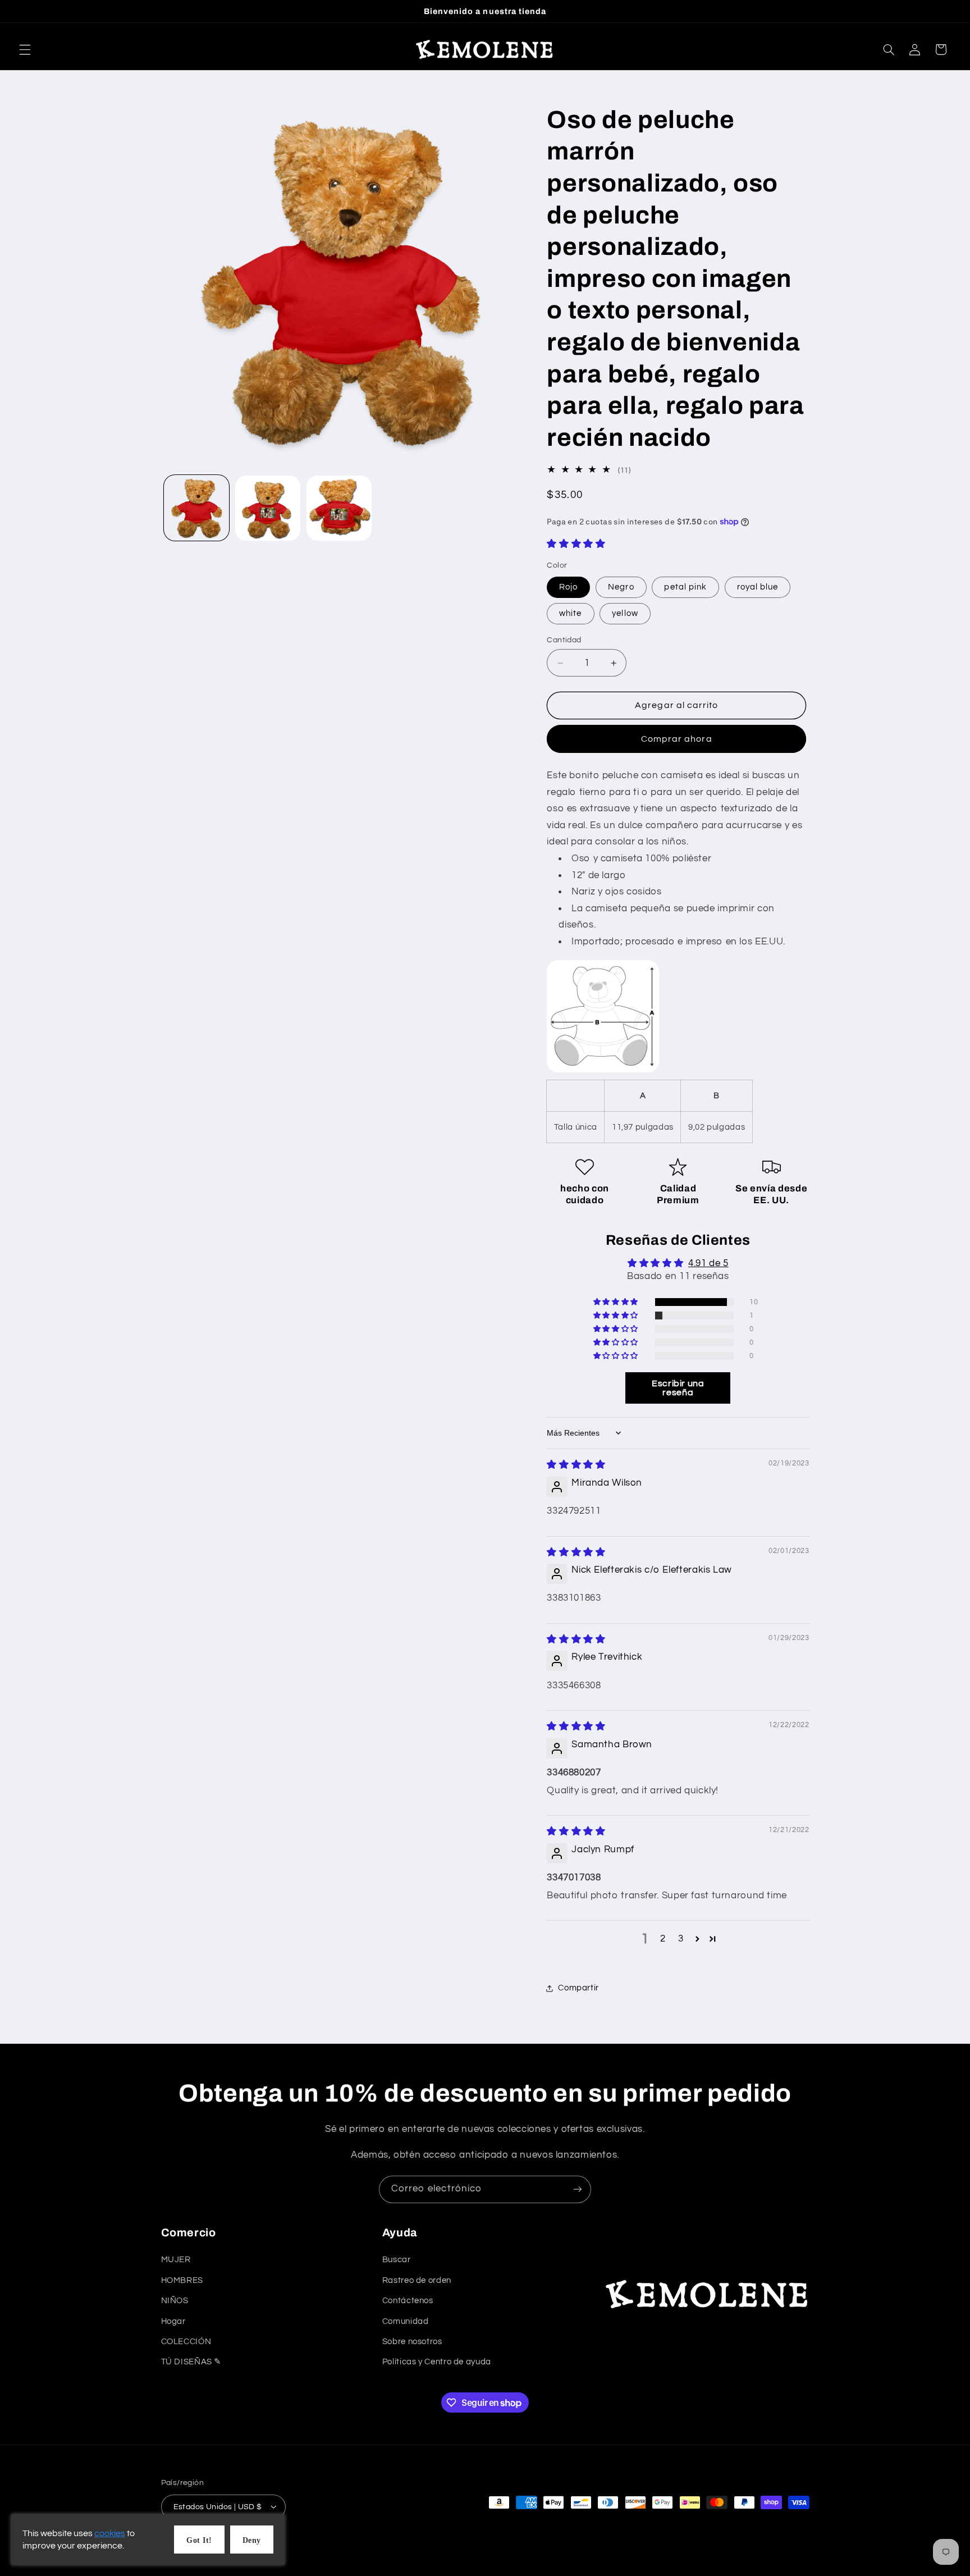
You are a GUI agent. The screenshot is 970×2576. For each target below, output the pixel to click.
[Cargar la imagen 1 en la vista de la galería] (197, 508)
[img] (576, 1465)
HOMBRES (182, 2280)
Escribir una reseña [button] (678, 1388)
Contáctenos (408, 2301)
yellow (625, 613)
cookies (110, 2533)
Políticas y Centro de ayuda (437, 2362)
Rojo (568, 587)
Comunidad (406, 2321)
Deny (252, 2540)
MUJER (176, 2260)
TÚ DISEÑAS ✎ (192, 2362)
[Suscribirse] (578, 2189)
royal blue (758, 587)
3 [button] (681, 1939)
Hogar (173, 2321)
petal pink (685, 587)
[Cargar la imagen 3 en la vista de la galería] (339, 508)
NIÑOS (175, 2301)
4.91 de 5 (708, 1263)
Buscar (397, 2260)
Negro (621, 587)
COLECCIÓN (186, 2342)
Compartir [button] (578, 1988)
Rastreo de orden (417, 2280)
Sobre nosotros (412, 2342)
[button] (25, 49)
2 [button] (663, 1939)
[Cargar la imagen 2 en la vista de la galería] (268, 508)
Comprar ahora (677, 739)
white (570, 613)
